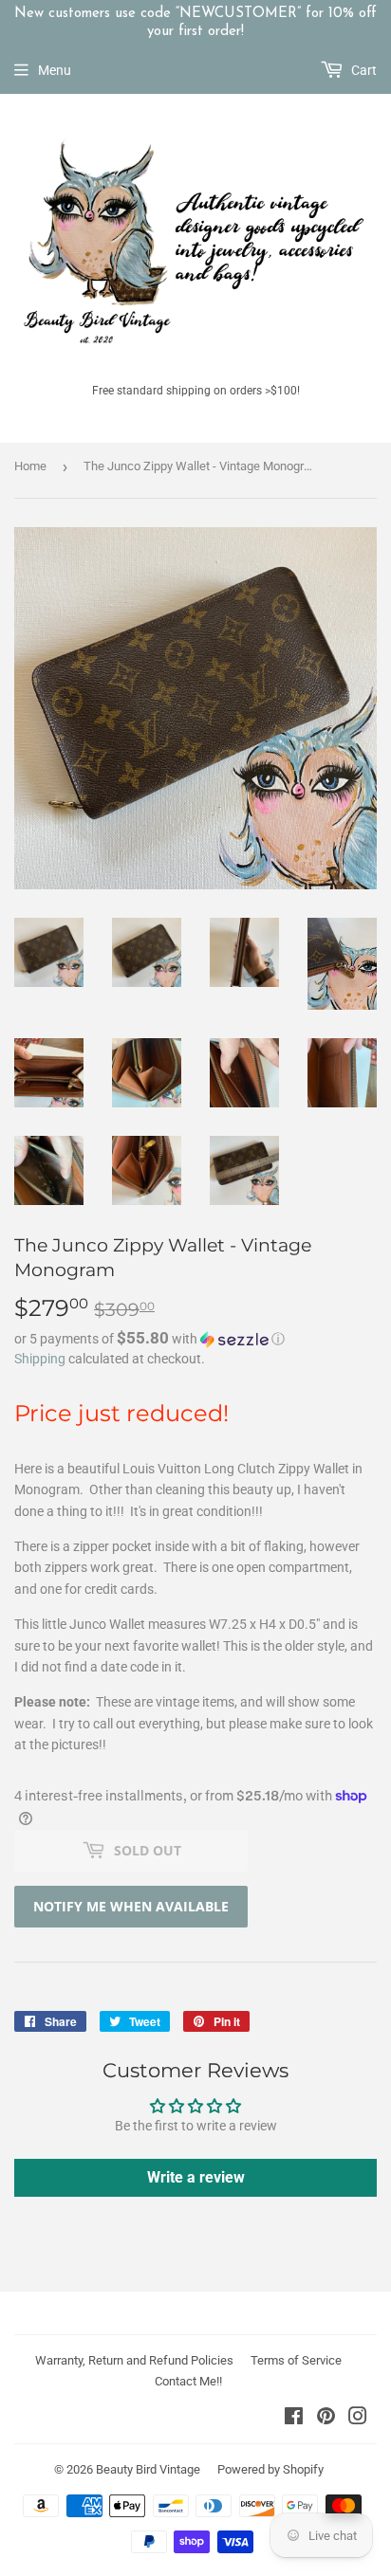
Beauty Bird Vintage (148, 2469)
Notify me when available (131, 1906)
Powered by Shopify (270, 2469)
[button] (195, 1339)
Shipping (40, 1359)
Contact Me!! (188, 2381)
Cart (363, 70)
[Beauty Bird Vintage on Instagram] (358, 2419)
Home (30, 466)
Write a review (196, 2177)
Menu (55, 70)
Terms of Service (296, 2360)
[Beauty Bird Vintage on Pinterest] (326, 2419)
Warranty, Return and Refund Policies (134, 2360)
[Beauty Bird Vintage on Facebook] (294, 2419)
